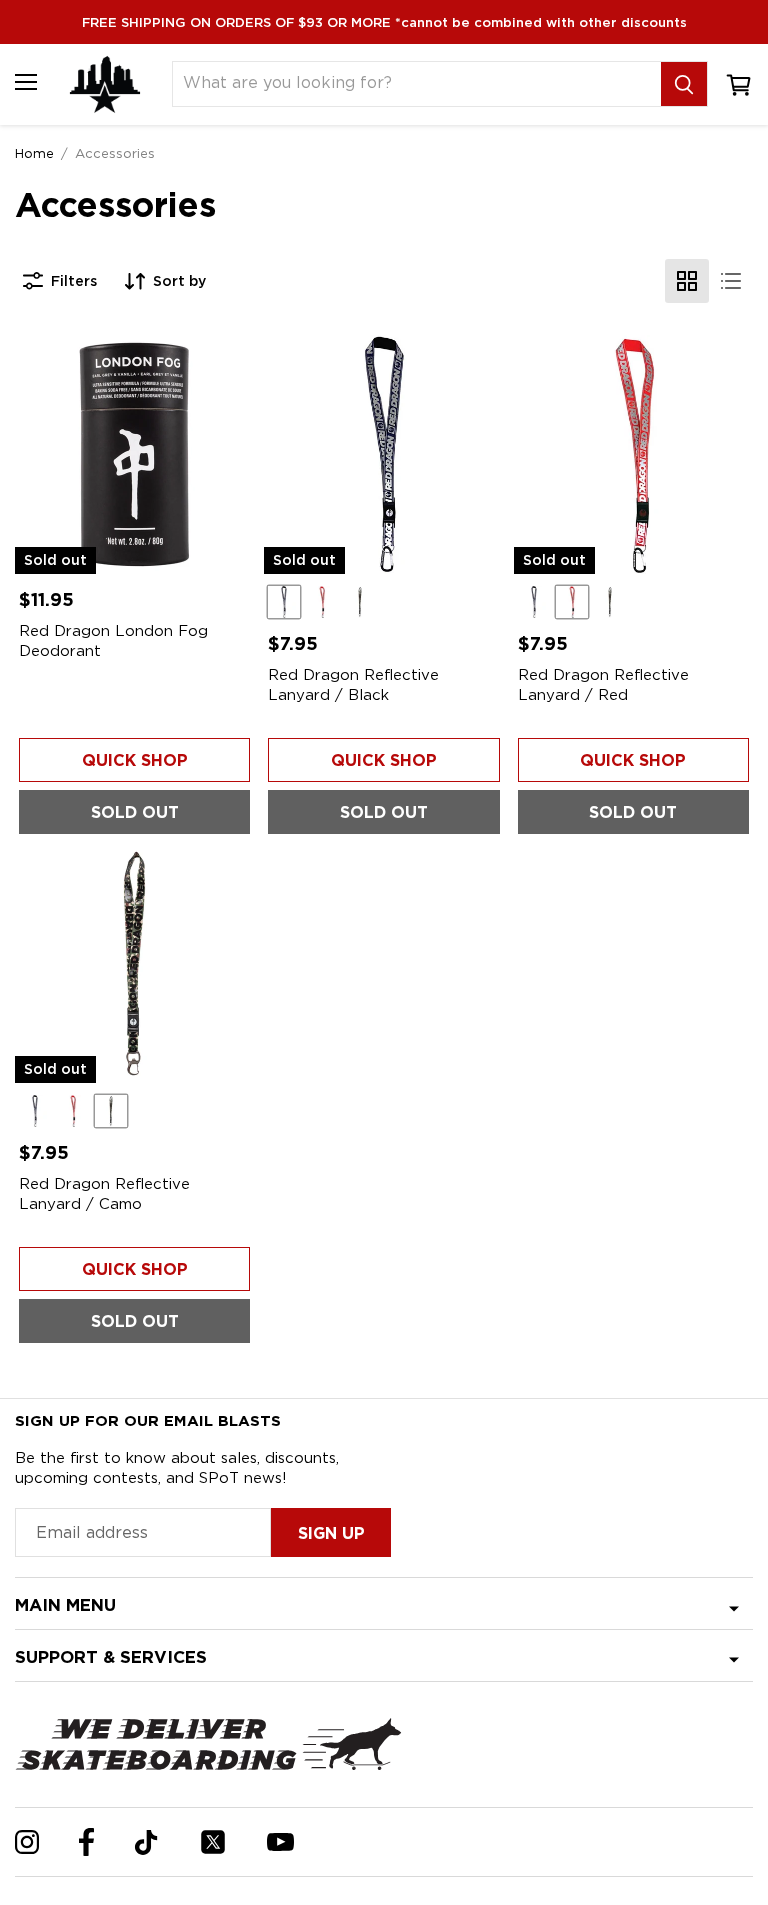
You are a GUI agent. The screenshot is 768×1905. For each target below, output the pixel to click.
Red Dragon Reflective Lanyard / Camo (104, 1194)
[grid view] (687, 281)
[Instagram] (27, 1842)
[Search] (684, 84)
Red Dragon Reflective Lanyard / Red (603, 685)
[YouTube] (280, 1842)
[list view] (731, 281)
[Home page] (105, 84)
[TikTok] (146, 1842)
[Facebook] (86, 1842)
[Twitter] (213, 1842)
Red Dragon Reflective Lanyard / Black (353, 685)
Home (34, 153)
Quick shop (135, 760)
